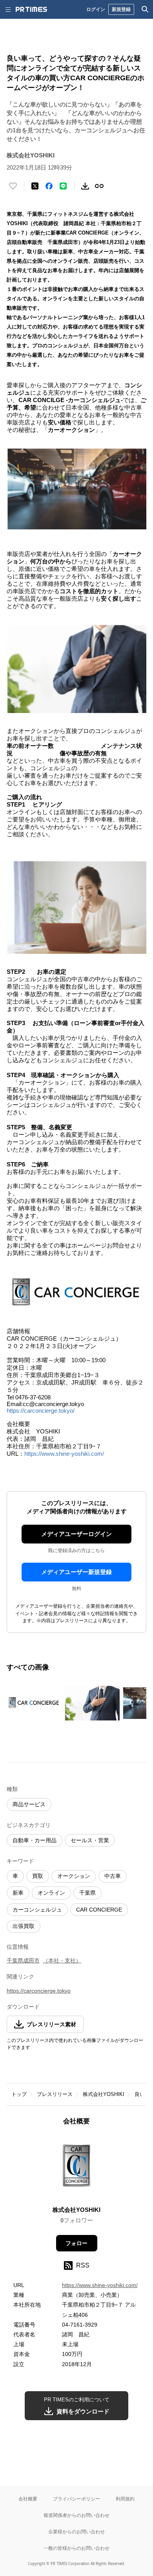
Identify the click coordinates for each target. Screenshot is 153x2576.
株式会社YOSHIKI (104, 2094)
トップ (19, 2094)
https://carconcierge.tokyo (39, 1991)
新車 (18, 1893)
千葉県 (87, 1893)
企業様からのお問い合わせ (76, 2532)
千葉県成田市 (23, 1960)
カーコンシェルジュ (37, 1910)
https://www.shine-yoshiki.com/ (64, 1454)
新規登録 (121, 9)
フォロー (76, 2243)
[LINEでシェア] (63, 186)
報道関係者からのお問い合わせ (76, 2515)
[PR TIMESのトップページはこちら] (31, 9)
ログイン (96, 9)
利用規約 (125, 2499)
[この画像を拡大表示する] (34, 1703)
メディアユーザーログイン (76, 1534)
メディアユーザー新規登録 (76, 1572)
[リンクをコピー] (99, 186)
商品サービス (29, 1804)
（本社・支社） (62, 1960)
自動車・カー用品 (35, 1840)
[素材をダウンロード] (85, 186)
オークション (74, 1876)
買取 (38, 1876)
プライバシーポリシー (76, 2499)
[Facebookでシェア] (49, 186)
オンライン (51, 1893)
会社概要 (28, 2499)
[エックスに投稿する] (35, 186)
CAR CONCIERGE (99, 1910)
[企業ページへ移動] (77, 2168)
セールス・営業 (90, 1840)
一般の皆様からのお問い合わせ (76, 2548)
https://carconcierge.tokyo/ (41, 1411)
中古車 (113, 1876)
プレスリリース (55, 2094)
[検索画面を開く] (145, 9)
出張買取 (24, 1926)
